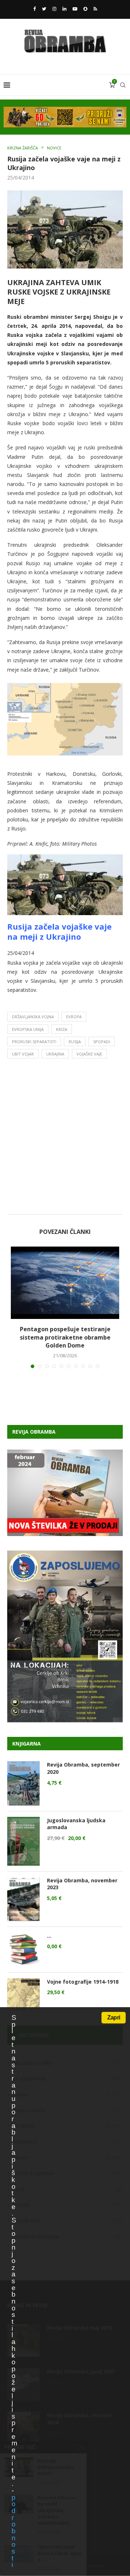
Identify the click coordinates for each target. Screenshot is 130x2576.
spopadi (102, 1042)
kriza (62, 1029)
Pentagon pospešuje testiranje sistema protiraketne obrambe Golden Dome (65, 1337)
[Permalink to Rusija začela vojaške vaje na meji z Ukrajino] (65, 859)
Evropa (74, 1017)
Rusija (75, 1042)
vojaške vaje (89, 1054)
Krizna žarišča (23, 148)
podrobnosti (13, 2531)
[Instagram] (54, 9)
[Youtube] (75, 9)
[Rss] (95, 9)
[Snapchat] (85, 9)
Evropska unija (28, 1029)
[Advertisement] (65, 1138)
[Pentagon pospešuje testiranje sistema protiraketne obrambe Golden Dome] (65, 1283)
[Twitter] (44, 9)
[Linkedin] (64, 9)
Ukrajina (55, 1054)
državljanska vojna (33, 1017)
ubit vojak (23, 1054)
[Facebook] (34, 9)
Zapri (114, 2017)
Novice (54, 148)
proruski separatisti (34, 1042)
